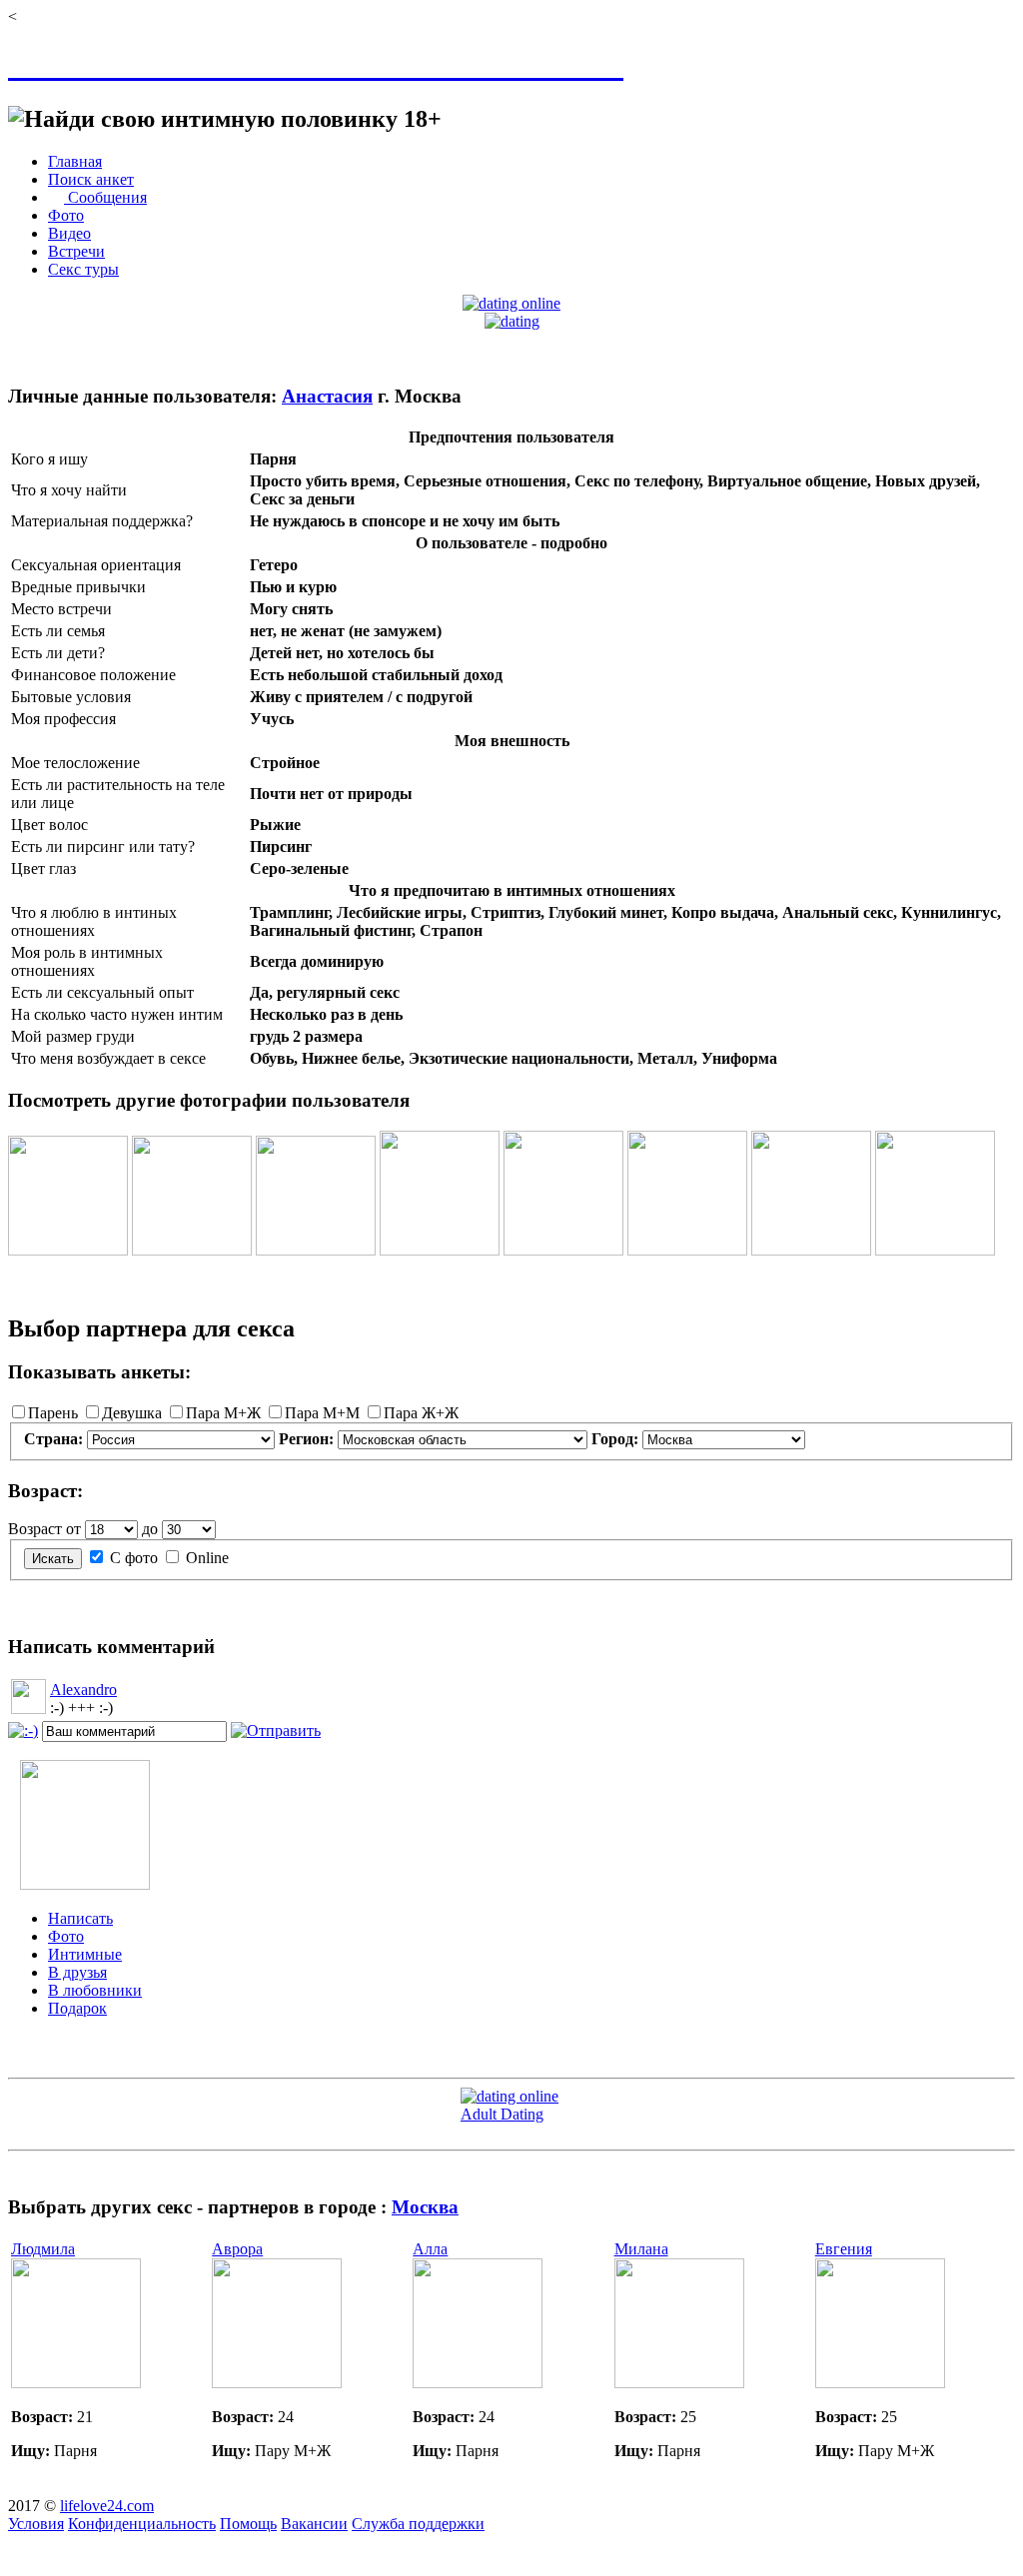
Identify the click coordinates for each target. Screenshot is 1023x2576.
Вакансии (314, 2524)
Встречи (76, 251)
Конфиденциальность (142, 2524)
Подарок (77, 2008)
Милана (641, 2249)
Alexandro (83, 1690)
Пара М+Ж (223, 1413)
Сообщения (105, 197)
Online (207, 1558)
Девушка (132, 1413)
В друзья (77, 1972)
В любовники (95, 1990)
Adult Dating (502, 2114)
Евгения (844, 2249)
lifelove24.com (107, 2506)
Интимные (85, 1954)
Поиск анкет (91, 179)
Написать (80, 1918)
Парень (53, 1413)
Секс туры (83, 269)
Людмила (43, 2249)
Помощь (248, 2524)
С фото (134, 1558)
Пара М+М (322, 1413)
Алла (430, 2249)
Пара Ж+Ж (421, 1413)
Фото (66, 215)
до (150, 1529)
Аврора (237, 2249)
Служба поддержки (418, 2524)
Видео (69, 233)
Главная (75, 161)
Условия (36, 2524)
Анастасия (327, 396)
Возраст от (44, 1529)
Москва (425, 2207)
